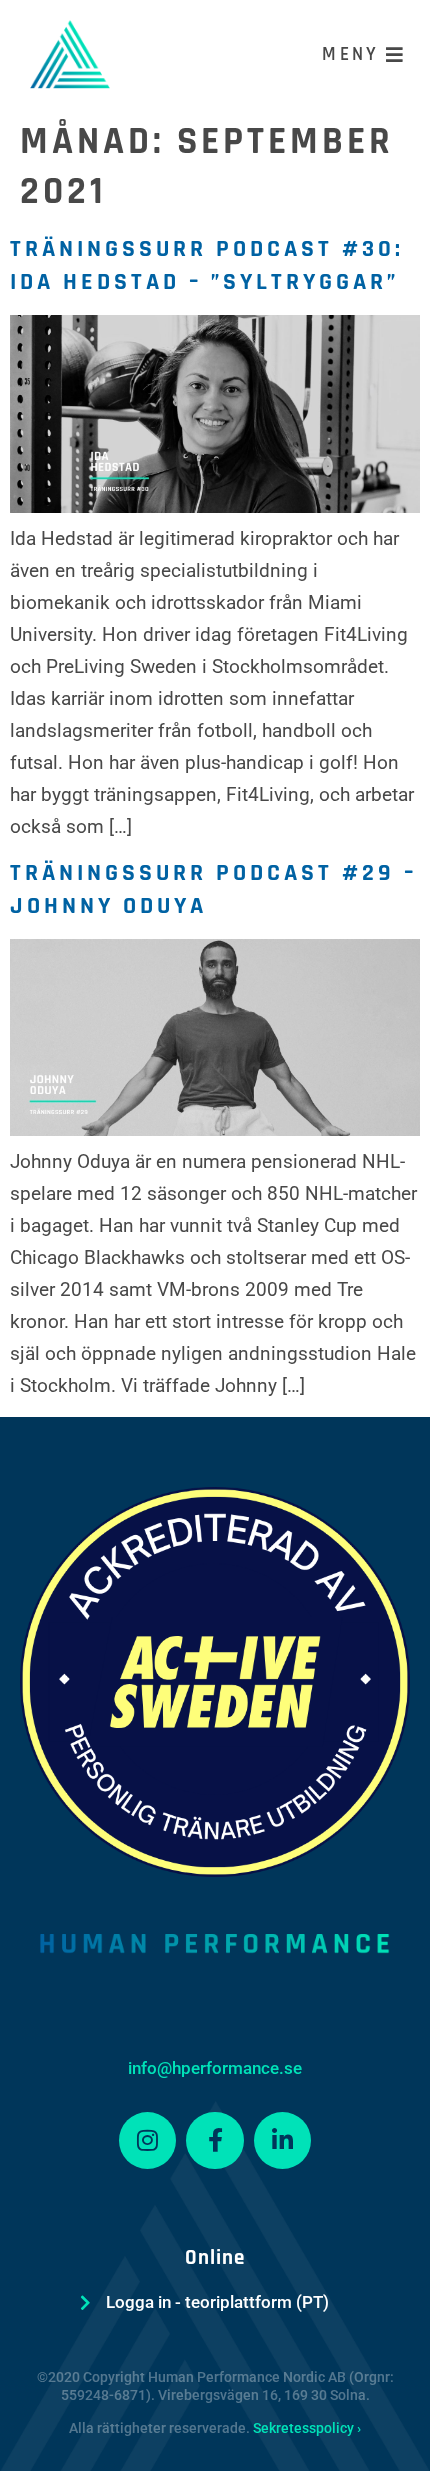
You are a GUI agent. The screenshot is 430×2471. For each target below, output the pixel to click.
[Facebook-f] (215, 2141)
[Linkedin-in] (283, 2141)
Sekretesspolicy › (307, 2428)
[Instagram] (148, 2141)
